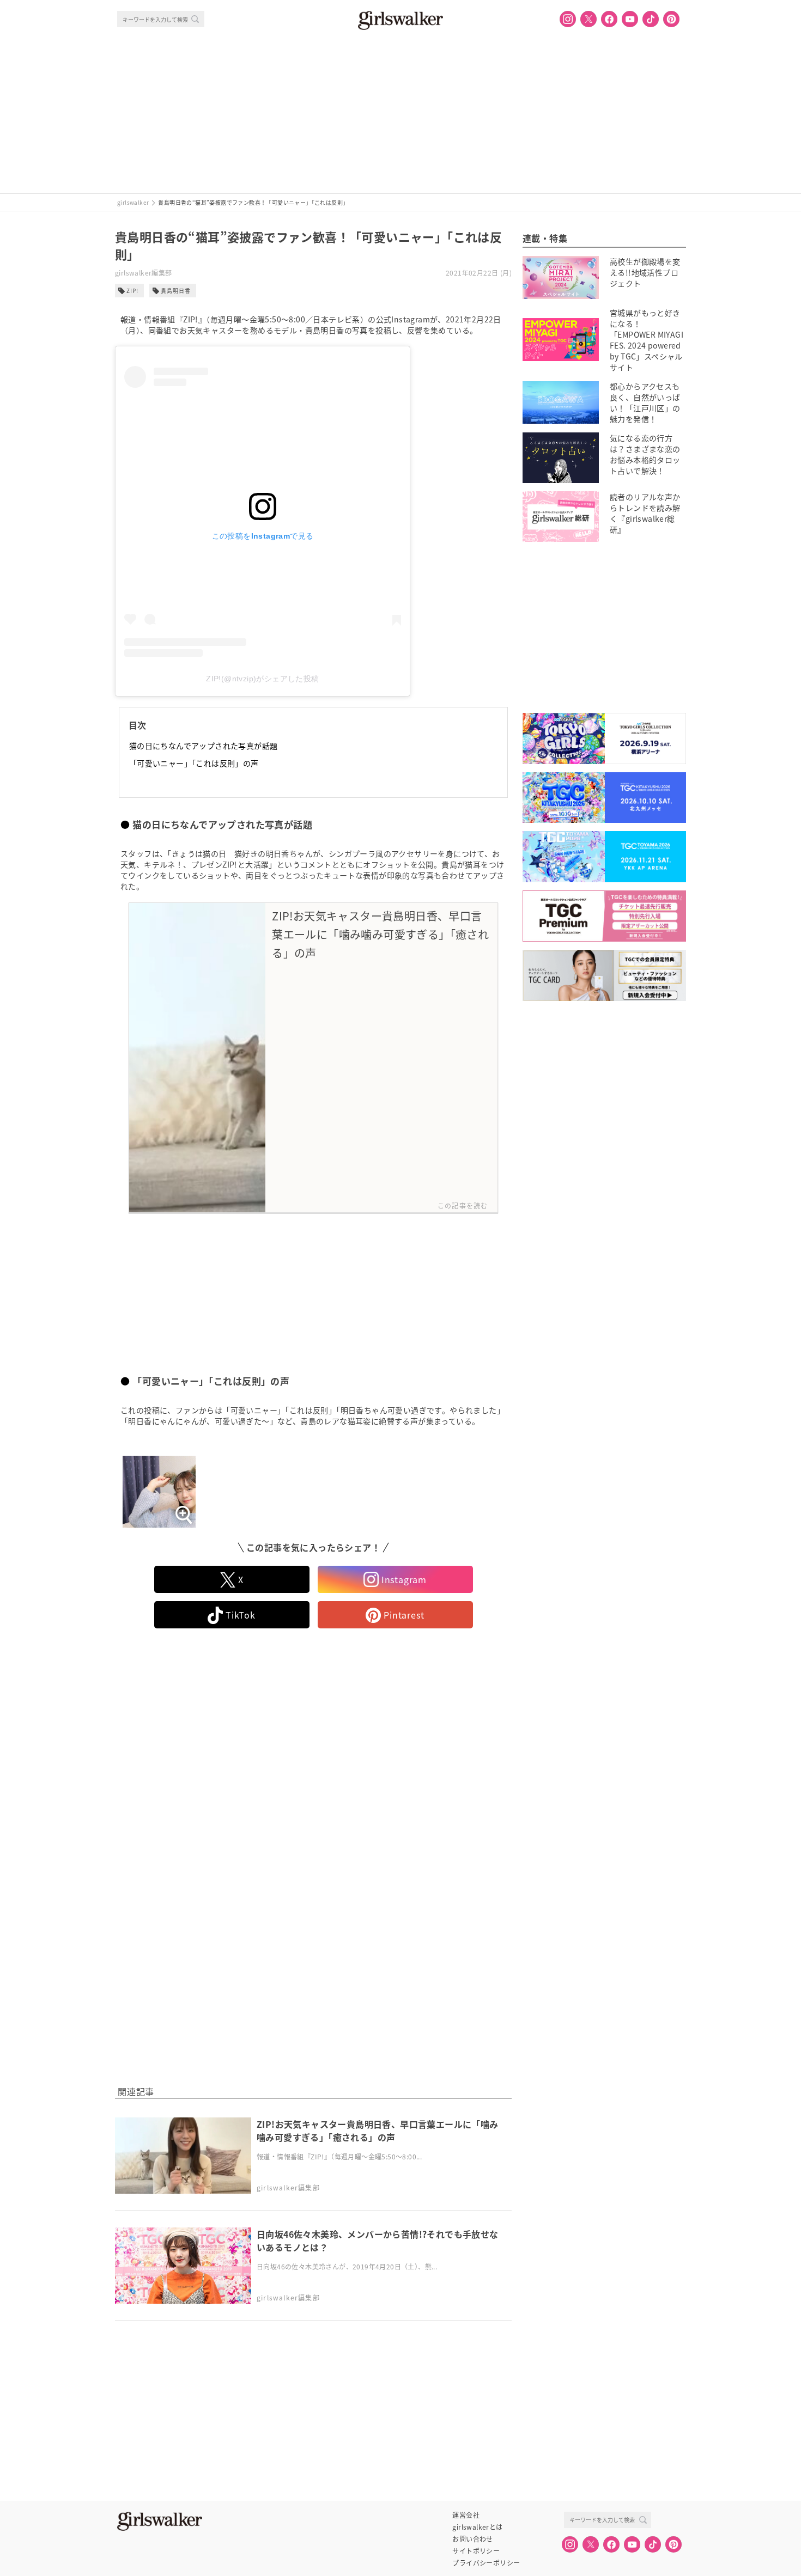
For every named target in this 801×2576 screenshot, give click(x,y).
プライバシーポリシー (486, 2563)
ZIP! (132, 291)
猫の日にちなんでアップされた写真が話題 (204, 746)
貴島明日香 (176, 291)
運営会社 (466, 2515)
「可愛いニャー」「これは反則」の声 (194, 763)
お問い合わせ (472, 2539)
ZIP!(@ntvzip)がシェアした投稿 (262, 679)
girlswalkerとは (477, 2527)
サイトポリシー (476, 2551)
